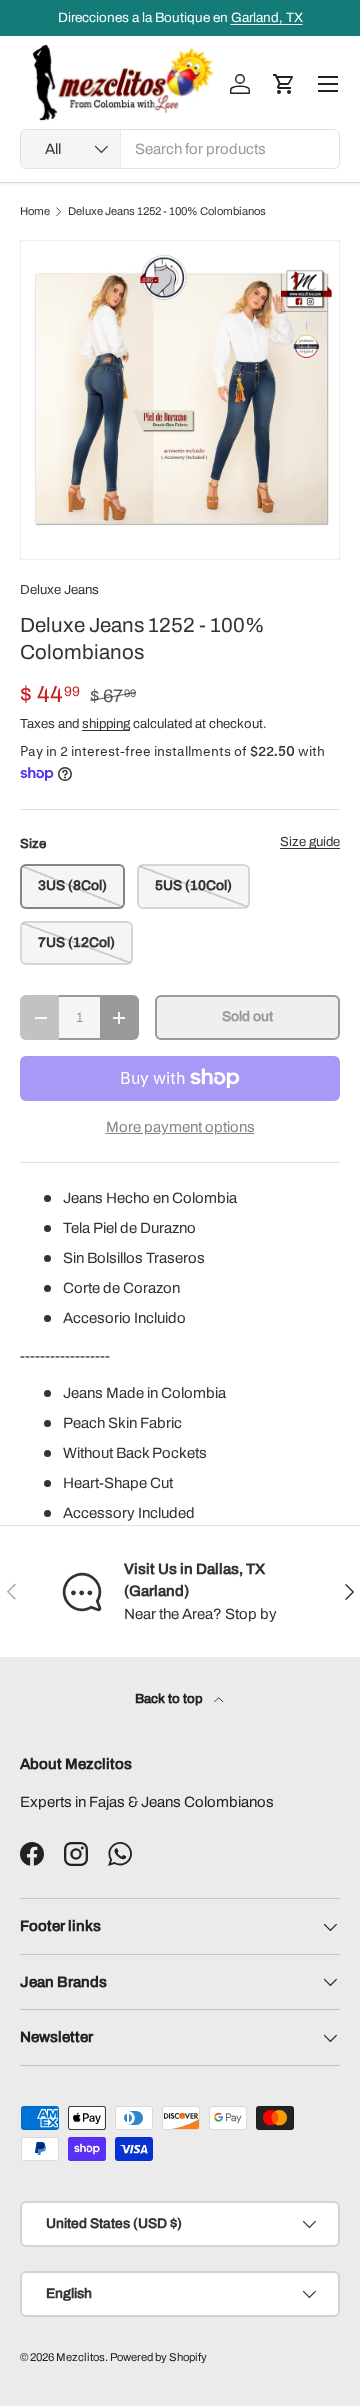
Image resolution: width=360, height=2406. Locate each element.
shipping (106, 723)
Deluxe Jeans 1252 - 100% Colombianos (167, 211)
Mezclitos (80, 2357)
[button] (284, 84)
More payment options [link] (180, 1127)
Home (35, 211)
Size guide (310, 841)
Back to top (170, 1698)
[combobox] (180, 149)
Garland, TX (267, 17)
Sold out (247, 1016)
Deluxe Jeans (59, 589)
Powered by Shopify (158, 2357)
